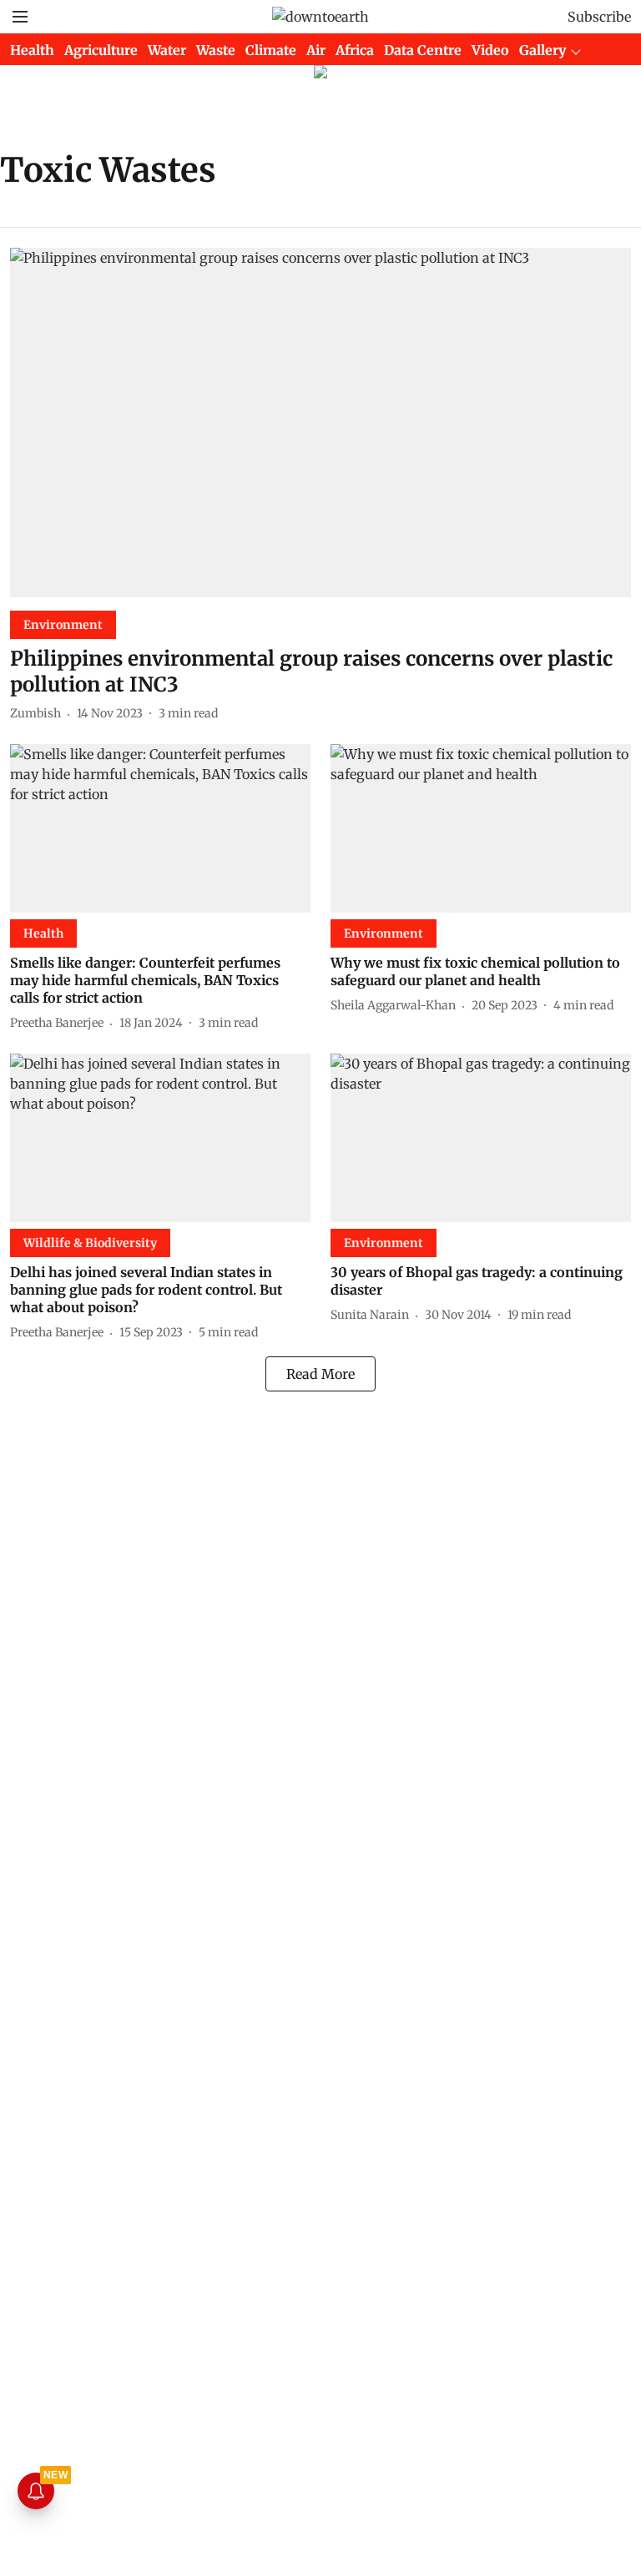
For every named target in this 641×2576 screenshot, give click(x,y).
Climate (271, 50)
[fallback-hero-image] (320, 423)
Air (316, 50)
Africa (355, 50)
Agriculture (101, 50)
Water (167, 50)
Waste (216, 50)
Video (490, 50)
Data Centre (423, 50)
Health (32, 50)
